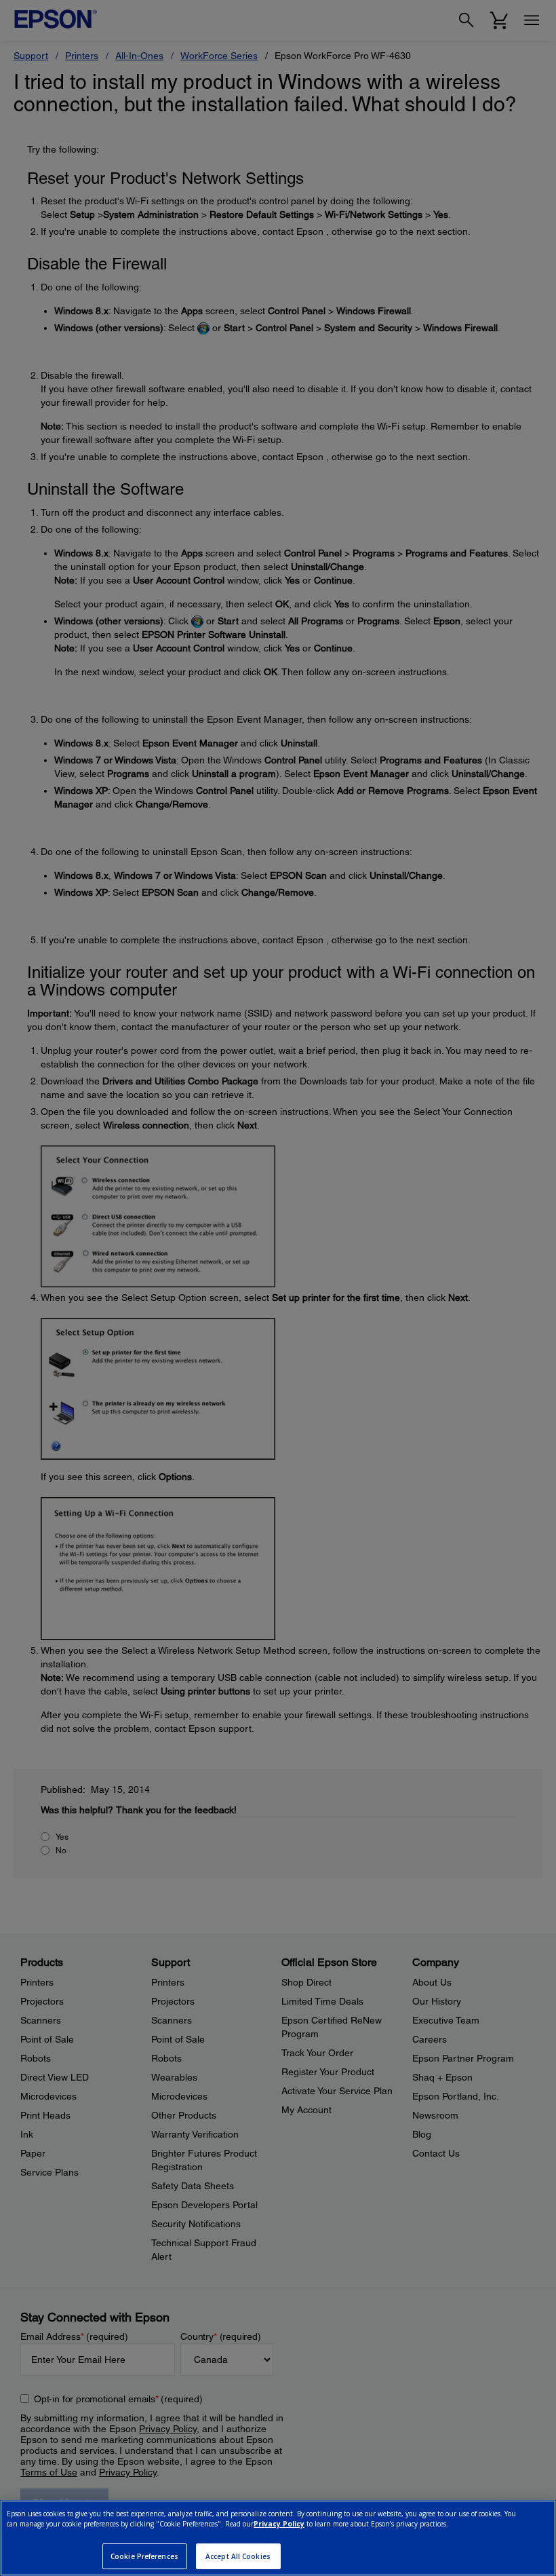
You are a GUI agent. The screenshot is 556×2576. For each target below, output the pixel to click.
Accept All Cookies (238, 2556)
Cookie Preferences (144, 2556)
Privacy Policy (279, 2524)
